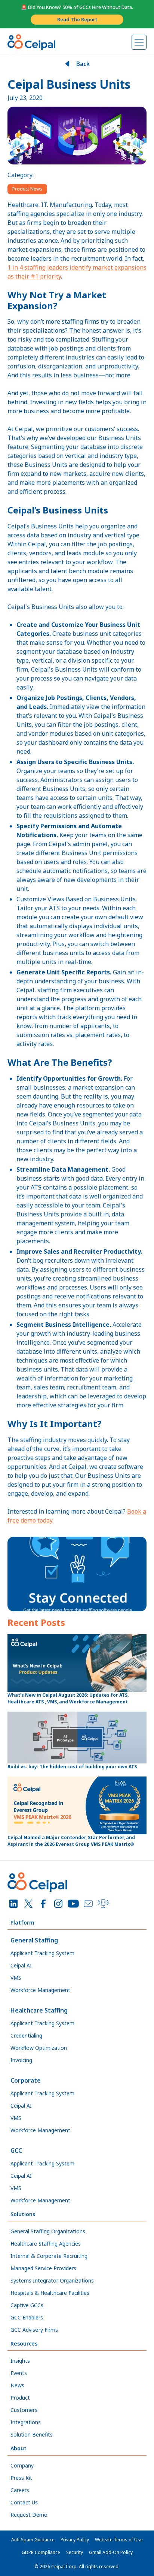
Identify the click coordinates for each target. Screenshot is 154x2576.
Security (75, 2552)
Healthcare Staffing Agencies (46, 2244)
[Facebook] (43, 1904)
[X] (28, 1904)
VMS (16, 1978)
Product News (27, 189)
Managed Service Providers (43, 2268)
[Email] (88, 1904)
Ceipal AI (21, 1965)
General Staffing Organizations (48, 2231)
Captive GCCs (27, 2305)
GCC (16, 2151)
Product (20, 2398)
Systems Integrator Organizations (52, 2280)
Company (22, 2465)
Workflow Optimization (39, 2048)
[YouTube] (73, 1904)
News (17, 2385)
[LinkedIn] (13, 1904)
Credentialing (26, 2035)
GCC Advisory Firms (34, 2330)
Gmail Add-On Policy (111, 2552)
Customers (24, 2410)
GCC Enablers (27, 2317)
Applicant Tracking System (42, 1953)
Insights (20, 2361)
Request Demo (29, 2515)
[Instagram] (58, 1904)
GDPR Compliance (41, 2552)
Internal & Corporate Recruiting (49, 2256)
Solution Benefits (32, 2434)
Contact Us (24, 2502)
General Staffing (34, 1940)
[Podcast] (103, 1904)
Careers (20, 2490)
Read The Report (77, 19)
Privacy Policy (75, 2540)
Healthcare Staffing (39, 2010)
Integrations (26, 2422)
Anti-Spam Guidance (33, 2540)
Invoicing (21, 2060)
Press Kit (21, 2478)
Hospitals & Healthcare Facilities (50, 2293)
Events (19, 2373)
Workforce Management (40, 1990)
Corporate (26, 2080)
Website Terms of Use (119, 2540)
